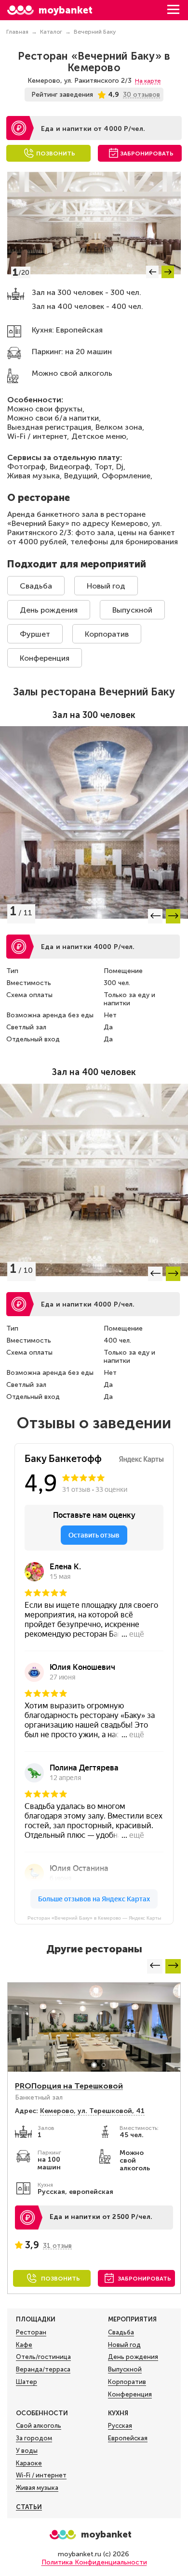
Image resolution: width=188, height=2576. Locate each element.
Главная (17, 32)
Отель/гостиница (43, 2357)
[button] (152, 272)
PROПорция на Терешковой (69, 2086)
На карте (148, 81)
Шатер (27, 2382)
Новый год (106, 586)
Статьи (29, 2507)
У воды (27, 2451)
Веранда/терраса (43, 2369)
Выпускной (132, 610)
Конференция (45, 658)
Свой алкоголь (39, 2426)
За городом (34, 2438)
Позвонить (56, 154)
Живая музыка (37, 2488)
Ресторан (31, 2332)
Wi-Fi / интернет (41, 2475)
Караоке (29, 2463)
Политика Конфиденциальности (94, 2562)
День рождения (49, 610)
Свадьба (36, 586)
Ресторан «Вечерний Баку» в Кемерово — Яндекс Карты (94, 1918)
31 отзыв (57, 2246)
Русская (120, 2426)
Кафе (24, 2345)
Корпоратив (107, 634)
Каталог (51, 32)
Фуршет (35, 634)
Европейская (128, 2438)
